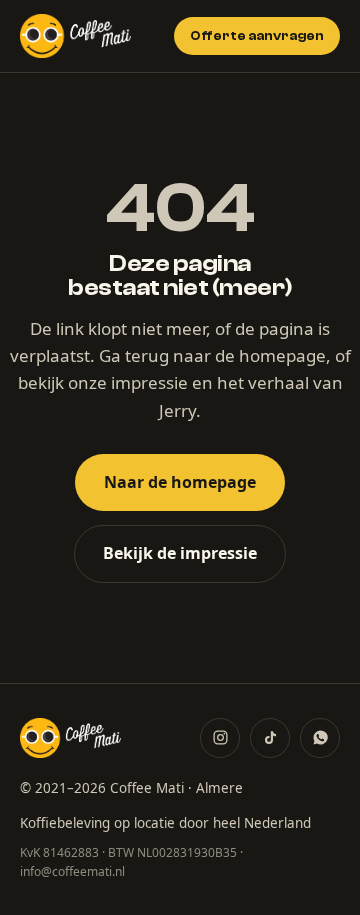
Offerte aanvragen (257, 35)
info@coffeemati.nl (72, 871)
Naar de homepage (180, 482)
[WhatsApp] (320, 738)
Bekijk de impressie (180, 553)
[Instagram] (220, 738)
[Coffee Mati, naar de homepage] (75, 36)
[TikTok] (270, 738)
